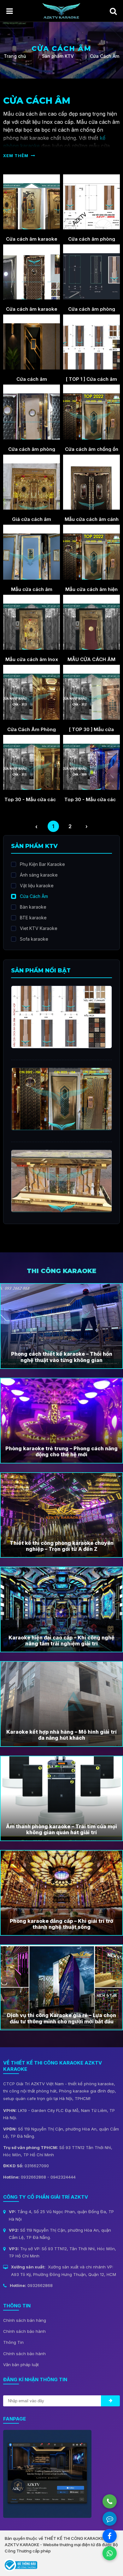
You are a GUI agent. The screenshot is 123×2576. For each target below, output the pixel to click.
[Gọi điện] (110, 2501)
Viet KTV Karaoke (39, 928)
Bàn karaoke (33, 907)
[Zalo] (110, 2519)
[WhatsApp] (110, 2553)
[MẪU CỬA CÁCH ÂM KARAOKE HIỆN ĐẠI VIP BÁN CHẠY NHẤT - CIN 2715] (91, 622)
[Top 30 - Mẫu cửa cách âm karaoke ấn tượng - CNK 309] (91, 763)
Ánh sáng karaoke (39, 875)
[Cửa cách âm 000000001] (32, 342)
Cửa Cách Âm (34, 896)
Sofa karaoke (34, 939)
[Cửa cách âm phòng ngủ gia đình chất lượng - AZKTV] (91, 202)
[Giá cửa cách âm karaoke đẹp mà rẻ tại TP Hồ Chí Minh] (32, 482)
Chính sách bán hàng (25, 2320)
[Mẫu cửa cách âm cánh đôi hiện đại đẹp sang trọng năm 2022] (91, 482)
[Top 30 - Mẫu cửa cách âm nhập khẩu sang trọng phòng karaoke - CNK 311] (32, 763)
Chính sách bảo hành (24, 2331)
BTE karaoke (33, 918)
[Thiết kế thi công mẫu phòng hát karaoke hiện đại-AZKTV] (61, 10)
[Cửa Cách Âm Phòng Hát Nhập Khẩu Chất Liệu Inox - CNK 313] (32, 692)
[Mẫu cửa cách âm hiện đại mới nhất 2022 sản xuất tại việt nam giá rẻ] (91, 552)
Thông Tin (13, 2342)
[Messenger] (110, 2536)
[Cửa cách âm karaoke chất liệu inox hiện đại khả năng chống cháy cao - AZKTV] (32, 202)
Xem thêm (16, 156)
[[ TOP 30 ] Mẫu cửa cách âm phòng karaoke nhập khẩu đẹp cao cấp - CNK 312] (91, 692)
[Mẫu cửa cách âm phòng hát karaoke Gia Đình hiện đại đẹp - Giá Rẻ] (32, 552)
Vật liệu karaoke (37, 886)
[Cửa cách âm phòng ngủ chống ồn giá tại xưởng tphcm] (32, 412)
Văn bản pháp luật (21, 2365)
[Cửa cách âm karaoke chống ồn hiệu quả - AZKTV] (32, 272)
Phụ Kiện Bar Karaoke (42, 864)
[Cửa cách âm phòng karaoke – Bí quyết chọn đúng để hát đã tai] (91, 272)
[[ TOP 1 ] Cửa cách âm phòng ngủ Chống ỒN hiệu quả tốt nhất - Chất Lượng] (91, 342)
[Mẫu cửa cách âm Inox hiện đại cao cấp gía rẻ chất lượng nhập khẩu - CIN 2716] (32, 622)
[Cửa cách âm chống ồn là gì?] (91, 412)
